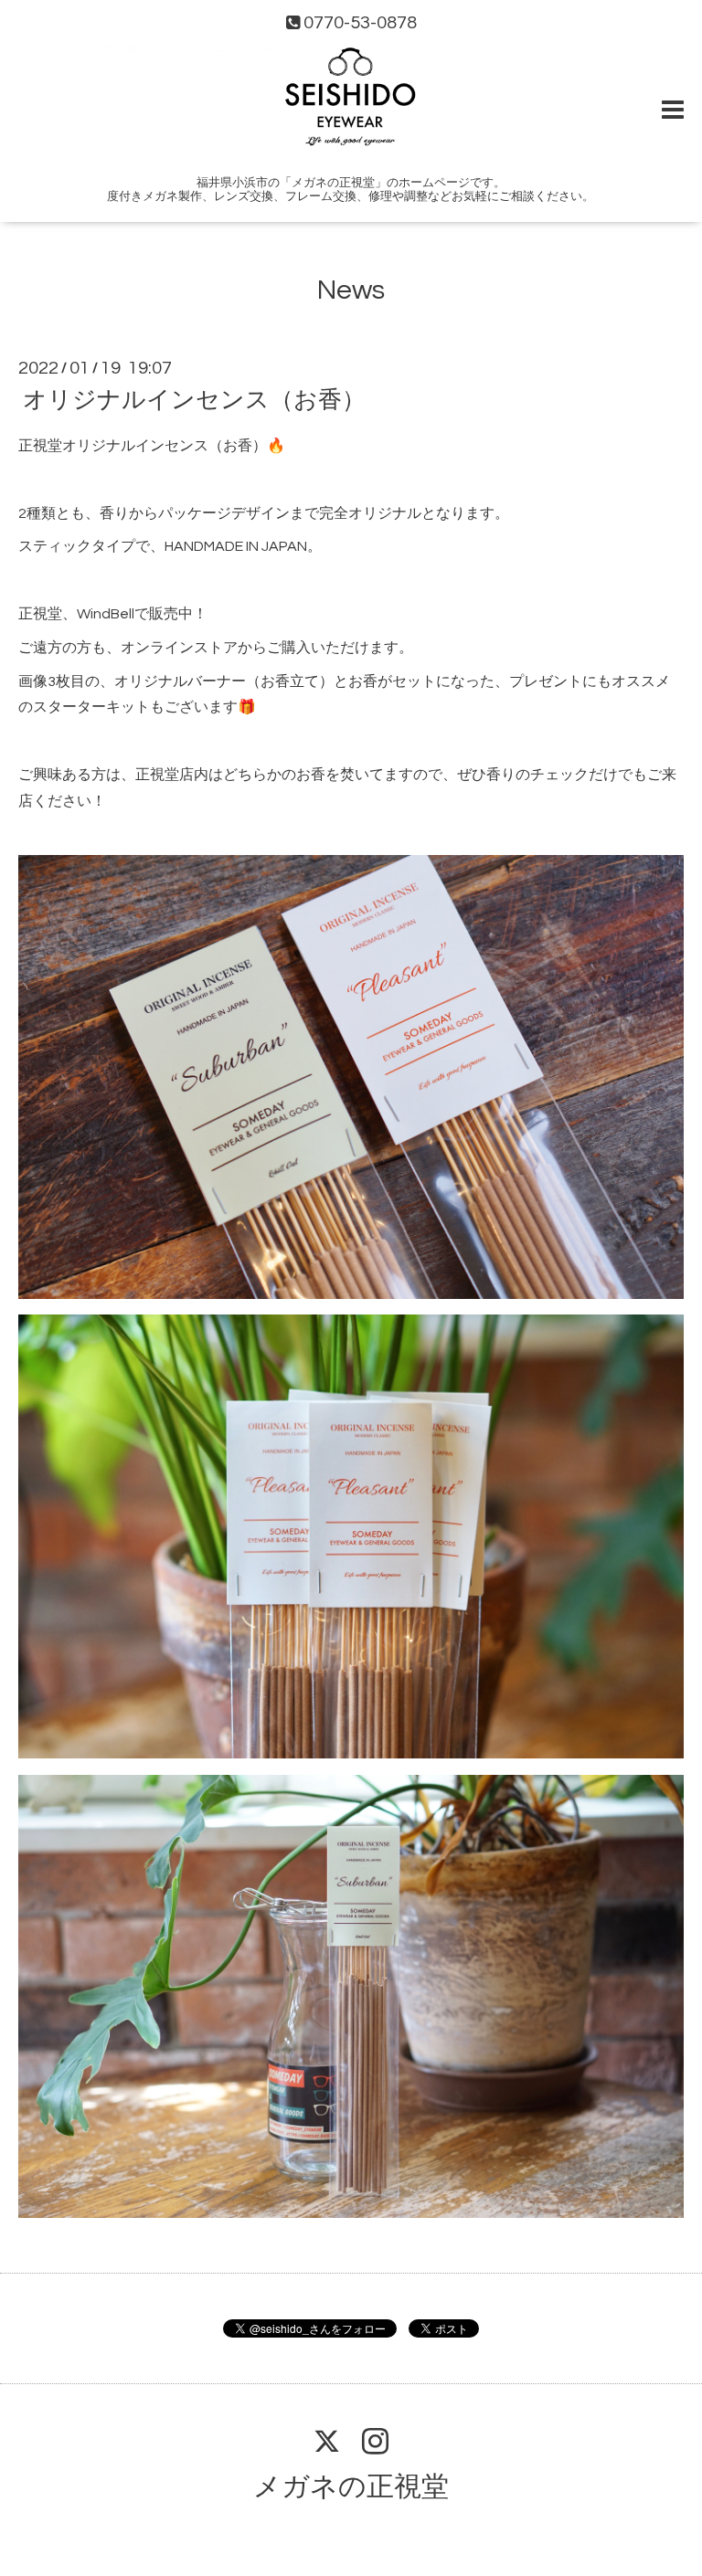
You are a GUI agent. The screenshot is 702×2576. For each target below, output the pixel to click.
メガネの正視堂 (351, 2487)
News (351, 290)
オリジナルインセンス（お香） (194, 400)
